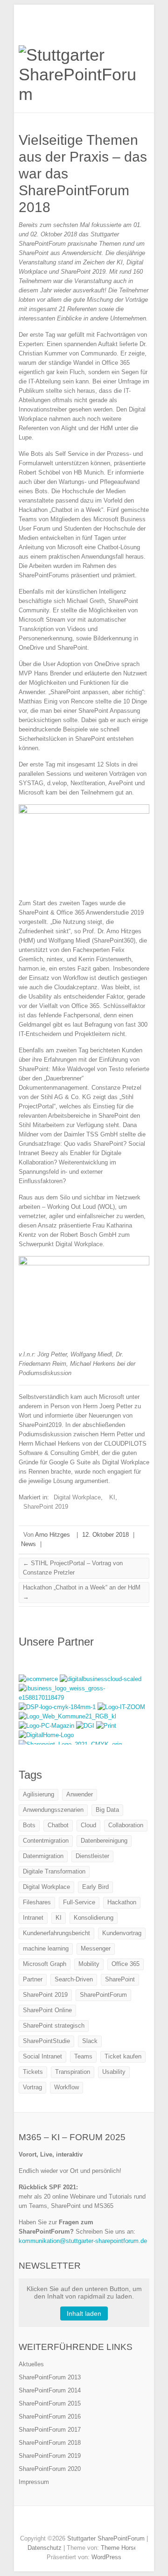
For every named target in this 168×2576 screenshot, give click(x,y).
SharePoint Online (47, 2010)
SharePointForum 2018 (50, 2443)
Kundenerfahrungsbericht (56, 1933)
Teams (83, 2056)
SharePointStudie (46, 2041)
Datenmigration (43, 1856)
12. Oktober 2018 (105, 1535)
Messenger (96, 1948)
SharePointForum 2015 (50, 2403)
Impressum (34, 2482)
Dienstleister (92, 1856)
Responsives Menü (144, 26)
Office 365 (126, 1964)
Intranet (33, 1918)
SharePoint (120, 1979)
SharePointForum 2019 (50, 2456)
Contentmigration (46, 1841)
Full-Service (79, 1902)
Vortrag (32, 2087)
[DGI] (86, 1726)
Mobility (89, 1964)
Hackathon (122, 1902)
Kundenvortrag (122, 1933)
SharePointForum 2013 (50, 2377)
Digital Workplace (77, 1497)
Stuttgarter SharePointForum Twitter (77, 2522)
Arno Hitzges (52, 1535)
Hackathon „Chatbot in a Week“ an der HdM (82, 1592)
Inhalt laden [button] (84, 2313)
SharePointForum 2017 (50, 2430)
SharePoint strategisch (54, 2026)
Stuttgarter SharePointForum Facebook (63, 2522)
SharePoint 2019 (46, 1507)
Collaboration (126, 1825)
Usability (114, 2072)
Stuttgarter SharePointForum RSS (105, 2522)
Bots (29, 1825)
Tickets (33, 2072)
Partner (33, 1979)
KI (112, 1497)
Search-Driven (74, 1979)
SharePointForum (103, 1995)
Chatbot (58, 1825)
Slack (90, 2041)
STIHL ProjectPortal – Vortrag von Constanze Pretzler (73, 1568)
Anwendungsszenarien (53, 1810)
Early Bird (95, 1887)
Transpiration (73, 2072)
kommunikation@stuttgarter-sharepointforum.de (83, 2241)
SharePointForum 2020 (50, 2469)
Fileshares (37, 1902)
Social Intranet (42, 2056)
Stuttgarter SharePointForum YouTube (91, 2522)
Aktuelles (31, 2364)
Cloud (88, 1825)
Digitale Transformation (54, 1871)
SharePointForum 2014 (50, 2390)
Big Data (107, 1810)
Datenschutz (45, 2548)
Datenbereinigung (104, 1841)
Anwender (80, 1794)
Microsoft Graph (45, 1964)
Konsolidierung (94, 1918)
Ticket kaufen (123, 2056)
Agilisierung (38, 1794)
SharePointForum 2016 (50, 2416)
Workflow (66, 2087)
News (28, 1544)
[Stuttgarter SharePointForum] (84, 75)
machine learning (46, 1948)
